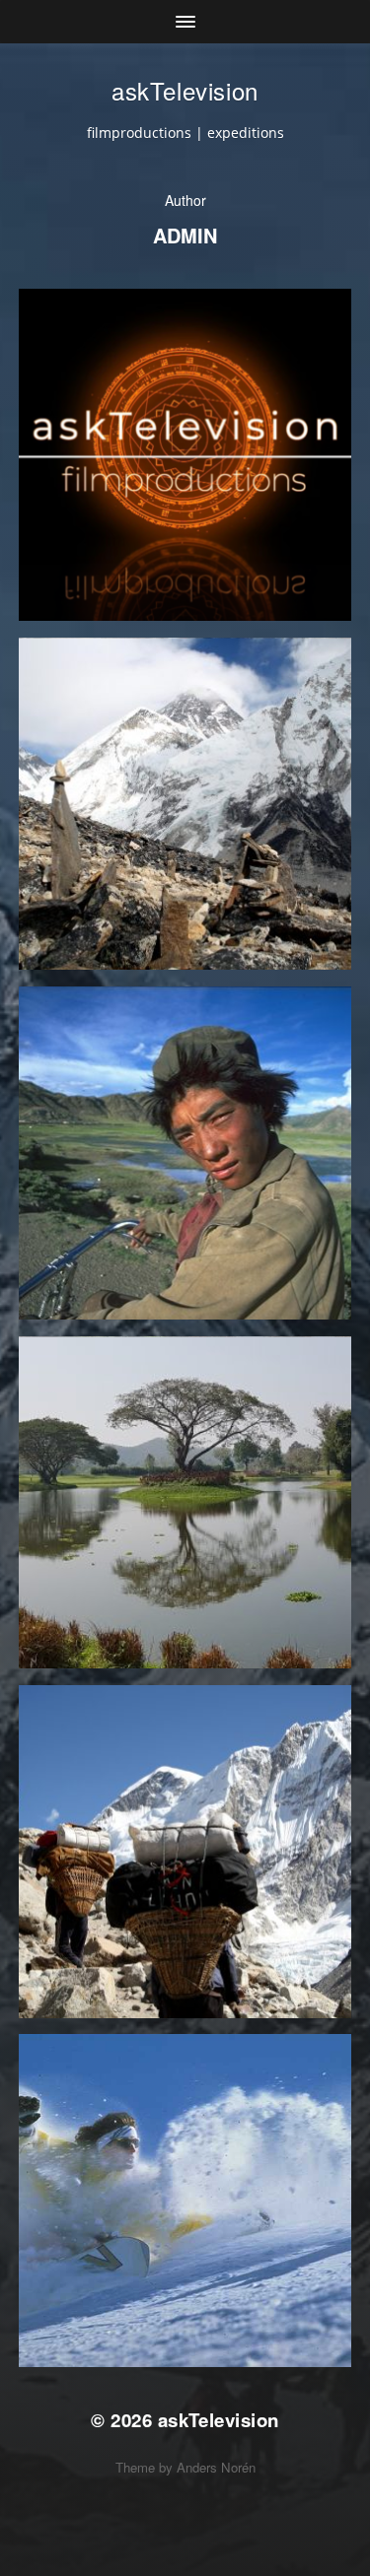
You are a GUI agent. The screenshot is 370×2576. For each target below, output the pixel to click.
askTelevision (185, 90)
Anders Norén (216, 2467)
